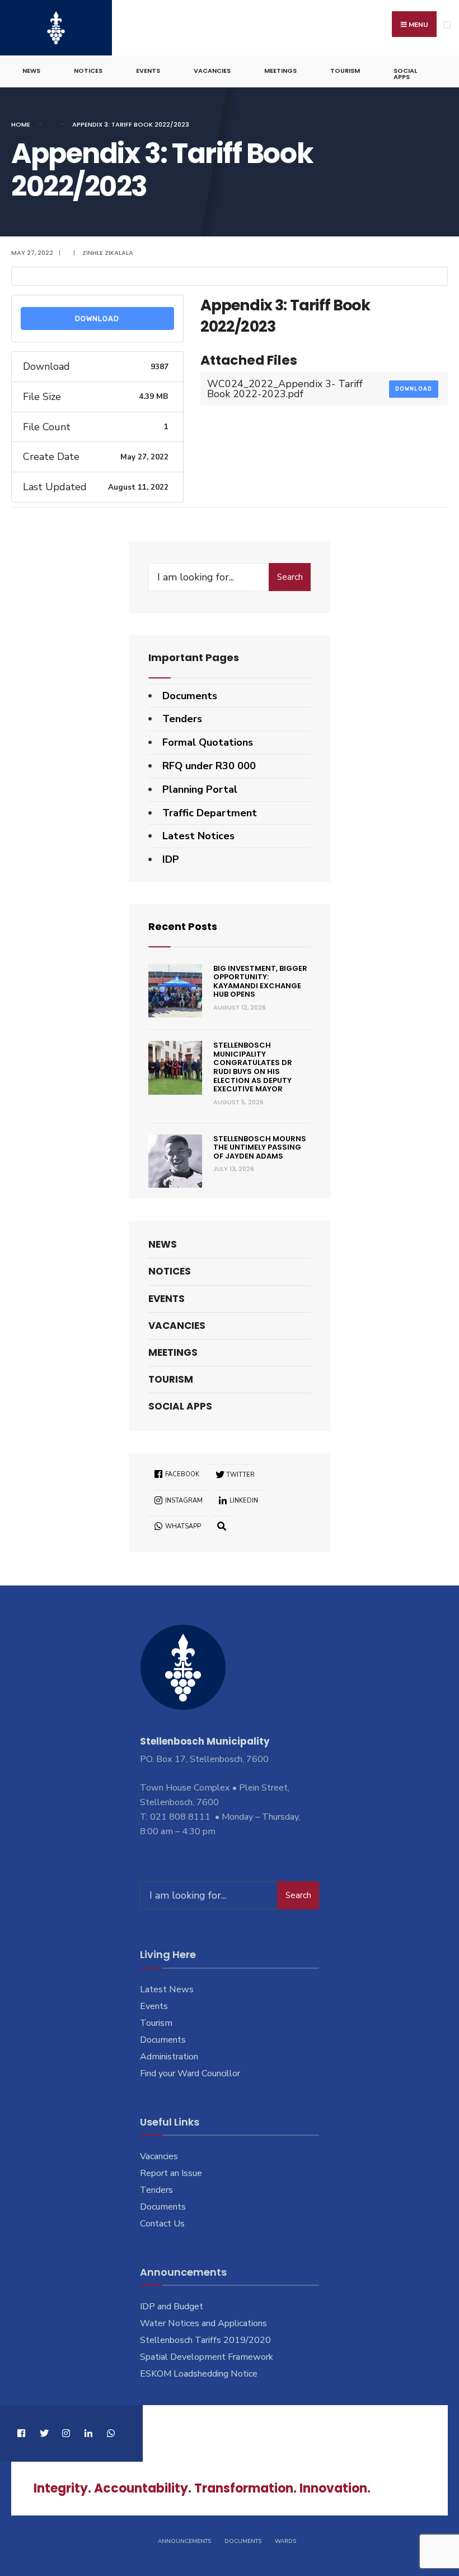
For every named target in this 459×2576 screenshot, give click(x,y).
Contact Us (162, 2224)
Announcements (184, 2541)
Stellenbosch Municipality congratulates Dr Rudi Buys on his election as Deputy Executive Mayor (253, 1067)
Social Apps (405, 74)
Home (21, 124)
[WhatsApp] (111, 2433)
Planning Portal (200, 789)
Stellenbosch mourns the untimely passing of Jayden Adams (260, 1147)
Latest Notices (198, 836)
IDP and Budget (172, 2307)
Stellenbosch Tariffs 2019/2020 (205, 2340)
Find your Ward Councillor (190, 2073)
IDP (171, 859)
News (31, 71)
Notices (88, 71)
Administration (169, 2057)
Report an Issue (171, 2173)
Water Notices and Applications (203, 2323)
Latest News (167, 1989)
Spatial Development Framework (207, 2357)
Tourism (345, 71)
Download (97, 318)
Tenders (182, 719)
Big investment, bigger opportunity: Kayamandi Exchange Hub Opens (260, 982)
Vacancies (212, 71)
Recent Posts (183, 926)
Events (148, 71)
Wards (285, 2541)
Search (290, 577)
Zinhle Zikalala (108, 253)
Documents (190, 696)
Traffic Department (210, 813)
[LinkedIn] (88, 2433)
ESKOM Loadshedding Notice (199, 2374)
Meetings (280, 71)
